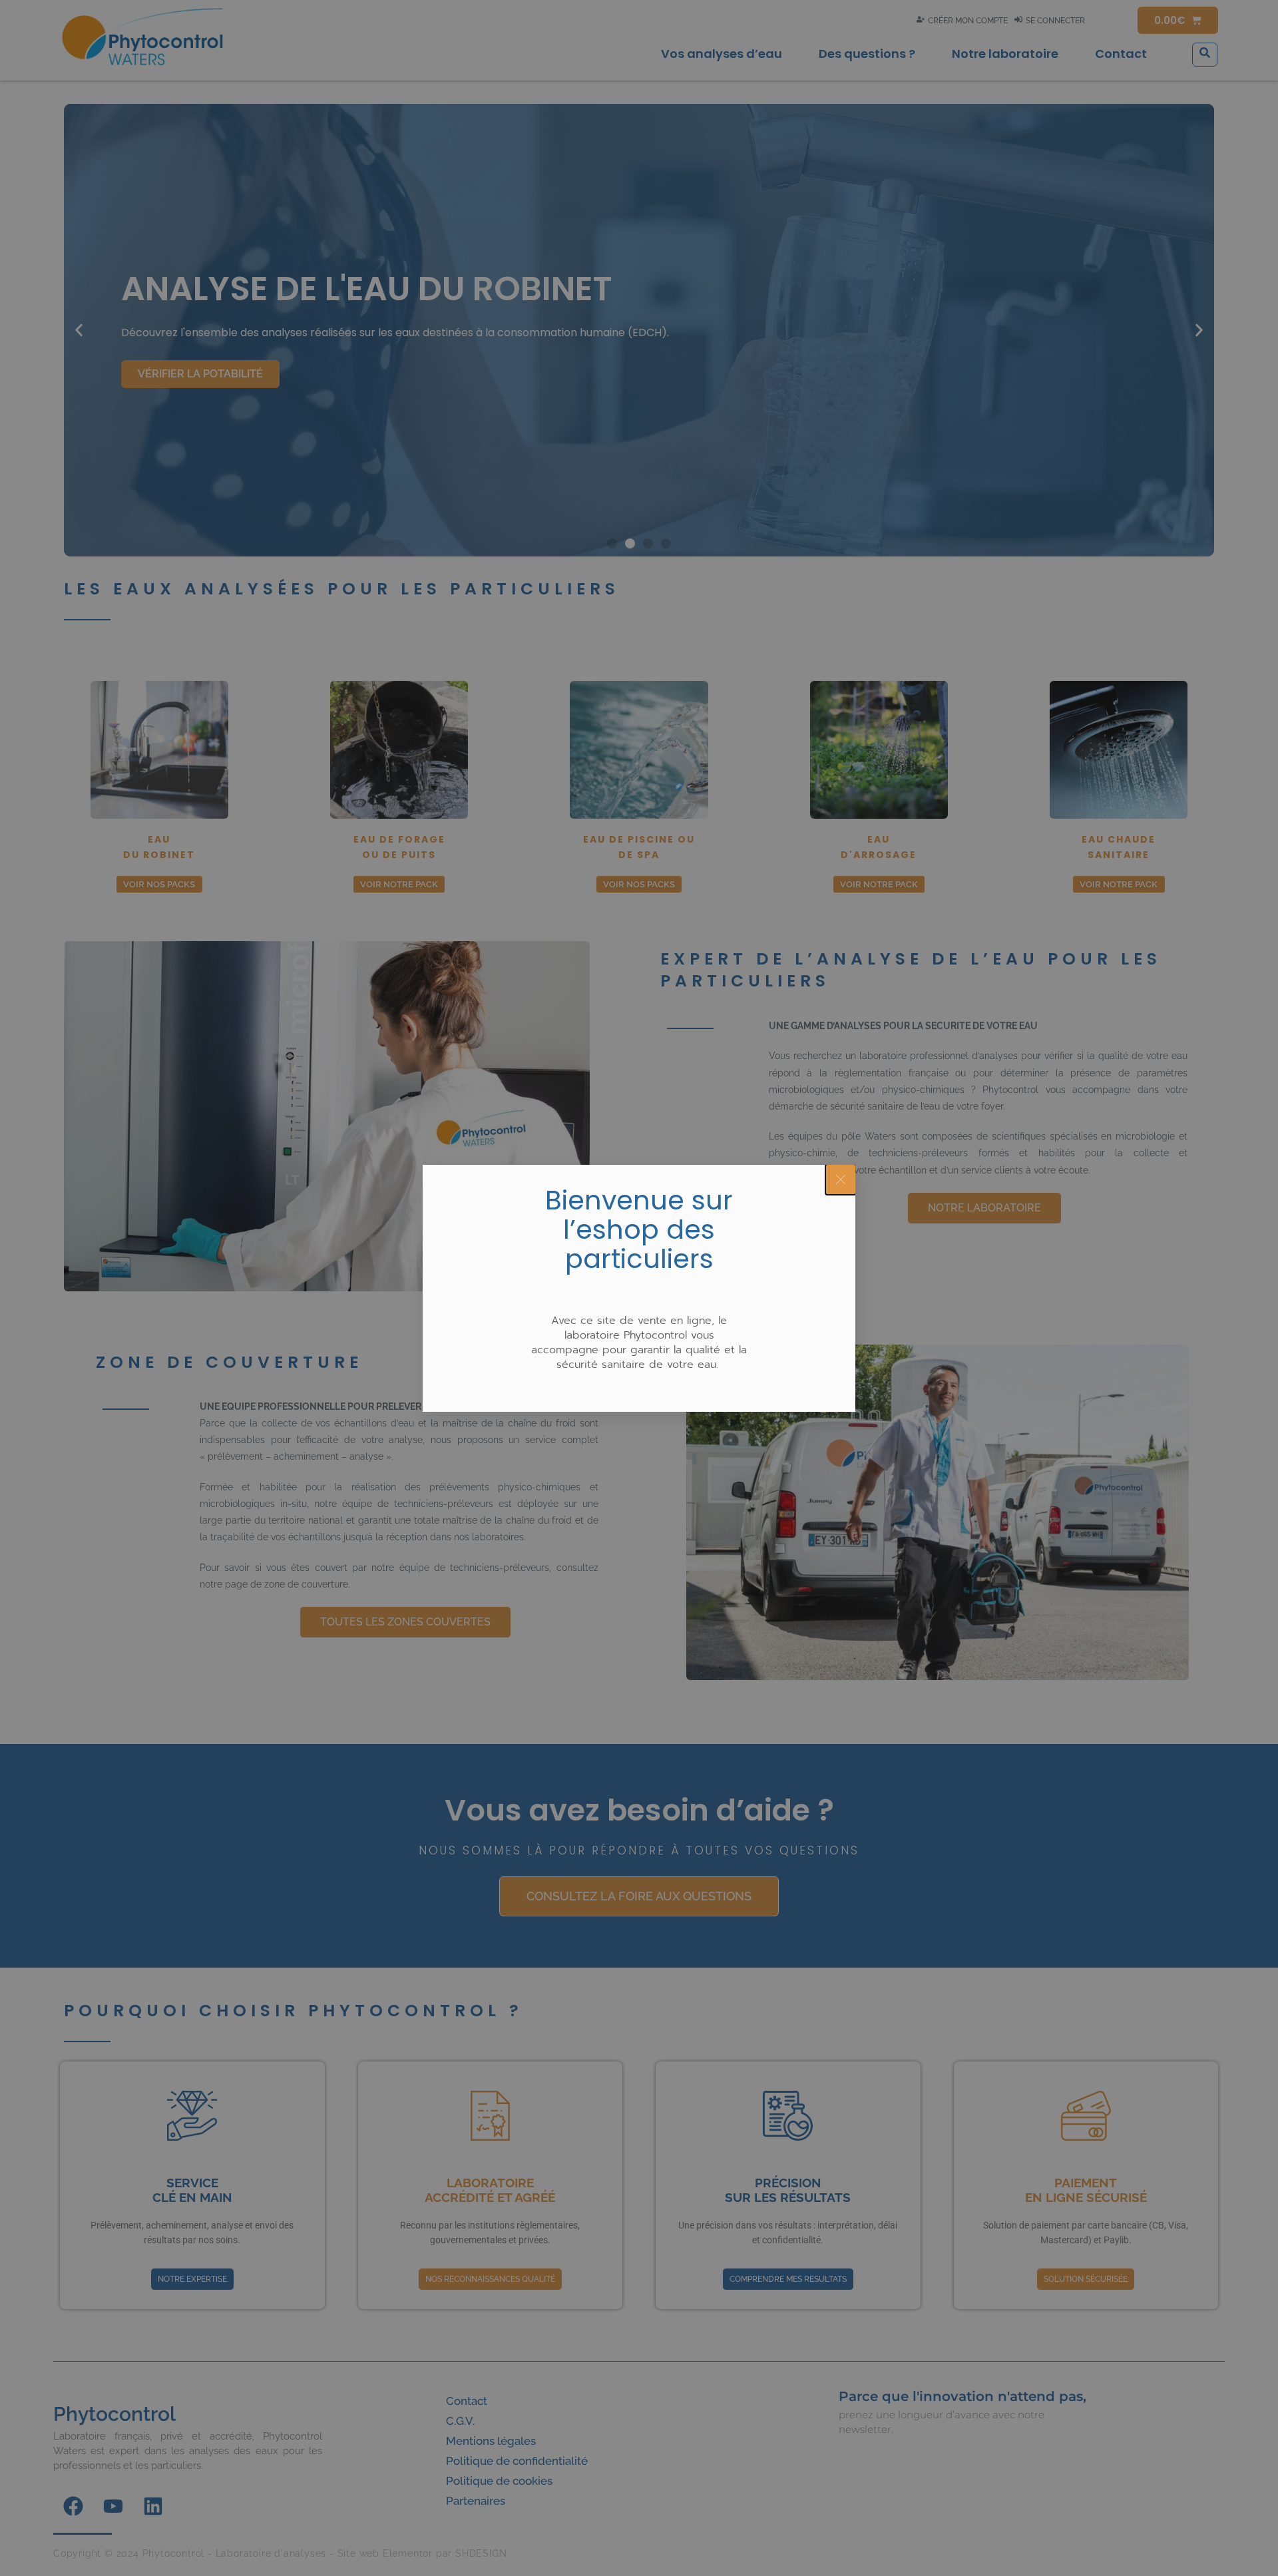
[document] (639, 1288)
